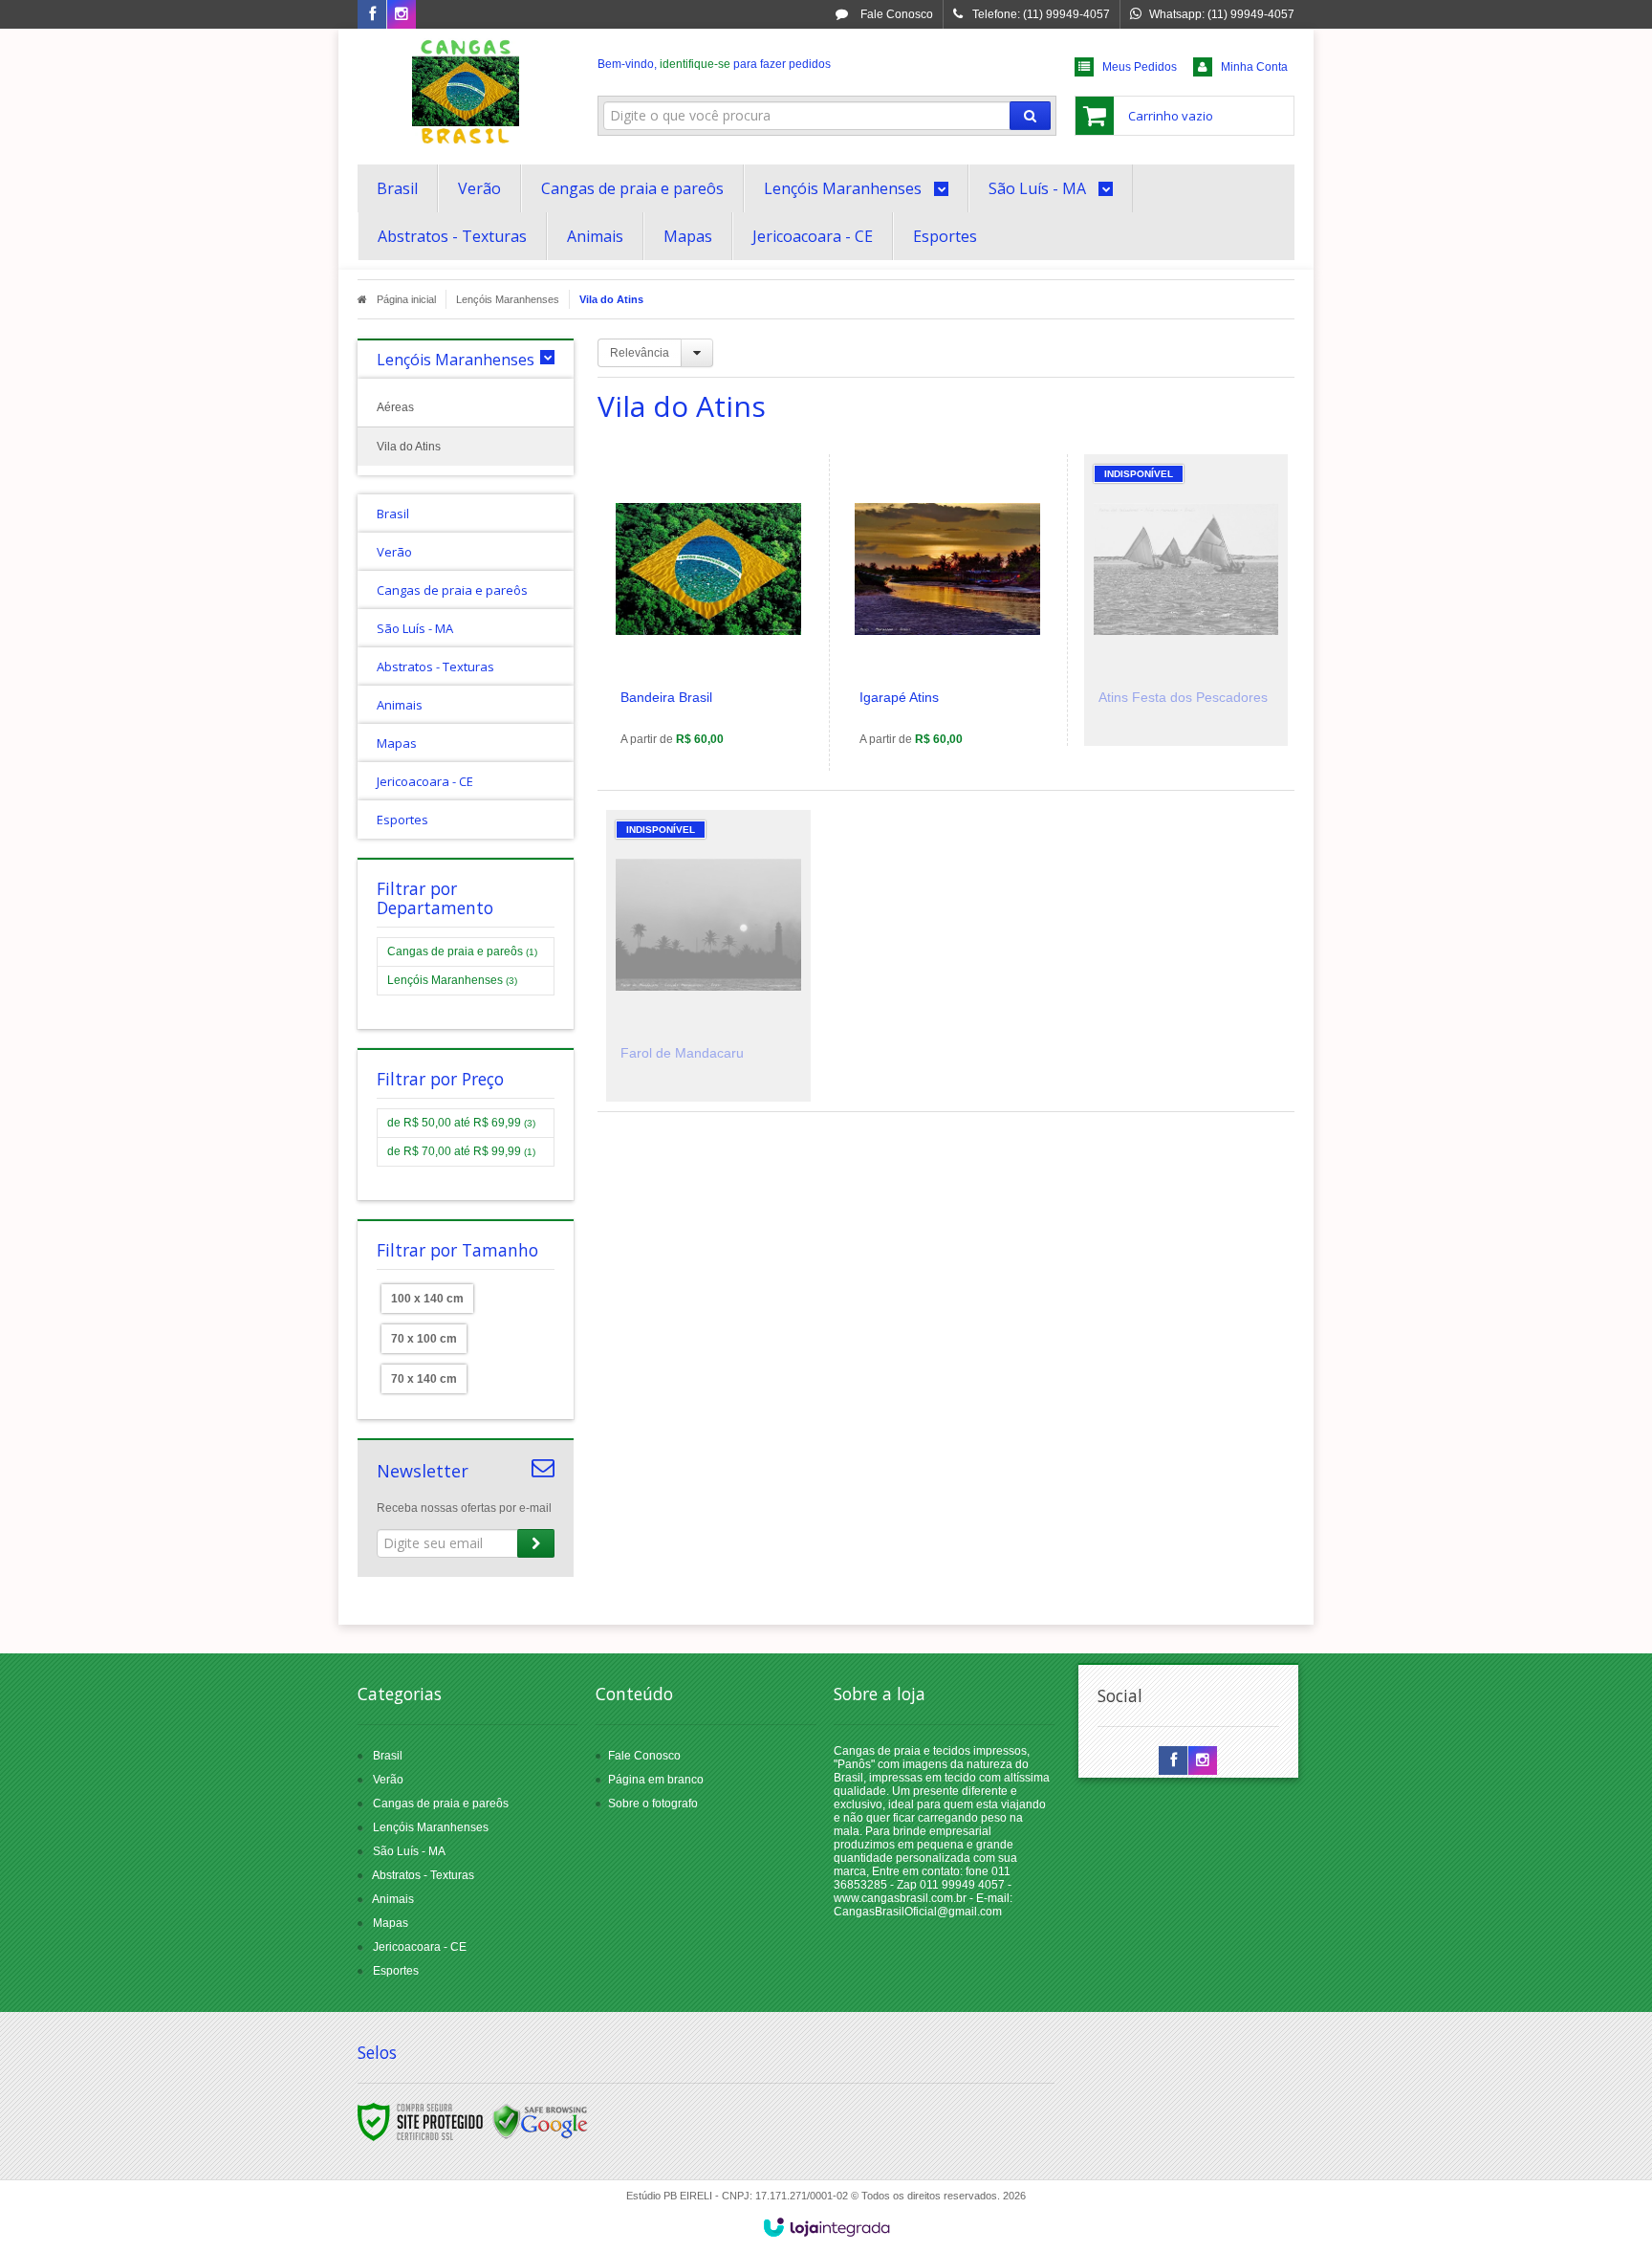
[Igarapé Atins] (947, 612)
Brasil (388, 1756)
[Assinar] (536, 1543)
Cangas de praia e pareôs (462, 951)
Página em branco (656, 1780)
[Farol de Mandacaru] (708, 956)
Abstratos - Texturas (423, 1875)
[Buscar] (1030, 116)
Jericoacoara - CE (420, 1947)
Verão (388, 1780)
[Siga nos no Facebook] (372, 15)
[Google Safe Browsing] (540, 2121)
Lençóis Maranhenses (508, 299)
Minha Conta (1254, 67)
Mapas (391, 1923)
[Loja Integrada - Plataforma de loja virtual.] (826, 2227)
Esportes (396, 1971)
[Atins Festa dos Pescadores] (1186, 600)
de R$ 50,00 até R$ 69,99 (461, 1123)
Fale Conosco (895, 14)
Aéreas (395, 407)
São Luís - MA (409, 1851)
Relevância (640, 353)
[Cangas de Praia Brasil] (466, 92)
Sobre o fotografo (653, 1804)
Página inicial (406, 299)
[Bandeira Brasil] (708, 612)
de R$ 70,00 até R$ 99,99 (461, 1151)
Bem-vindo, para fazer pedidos (714, 64)
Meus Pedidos (1140, 67)
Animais (393, 1899)
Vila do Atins (409, 447)
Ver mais (719, 683)
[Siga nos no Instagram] (402, 15)
